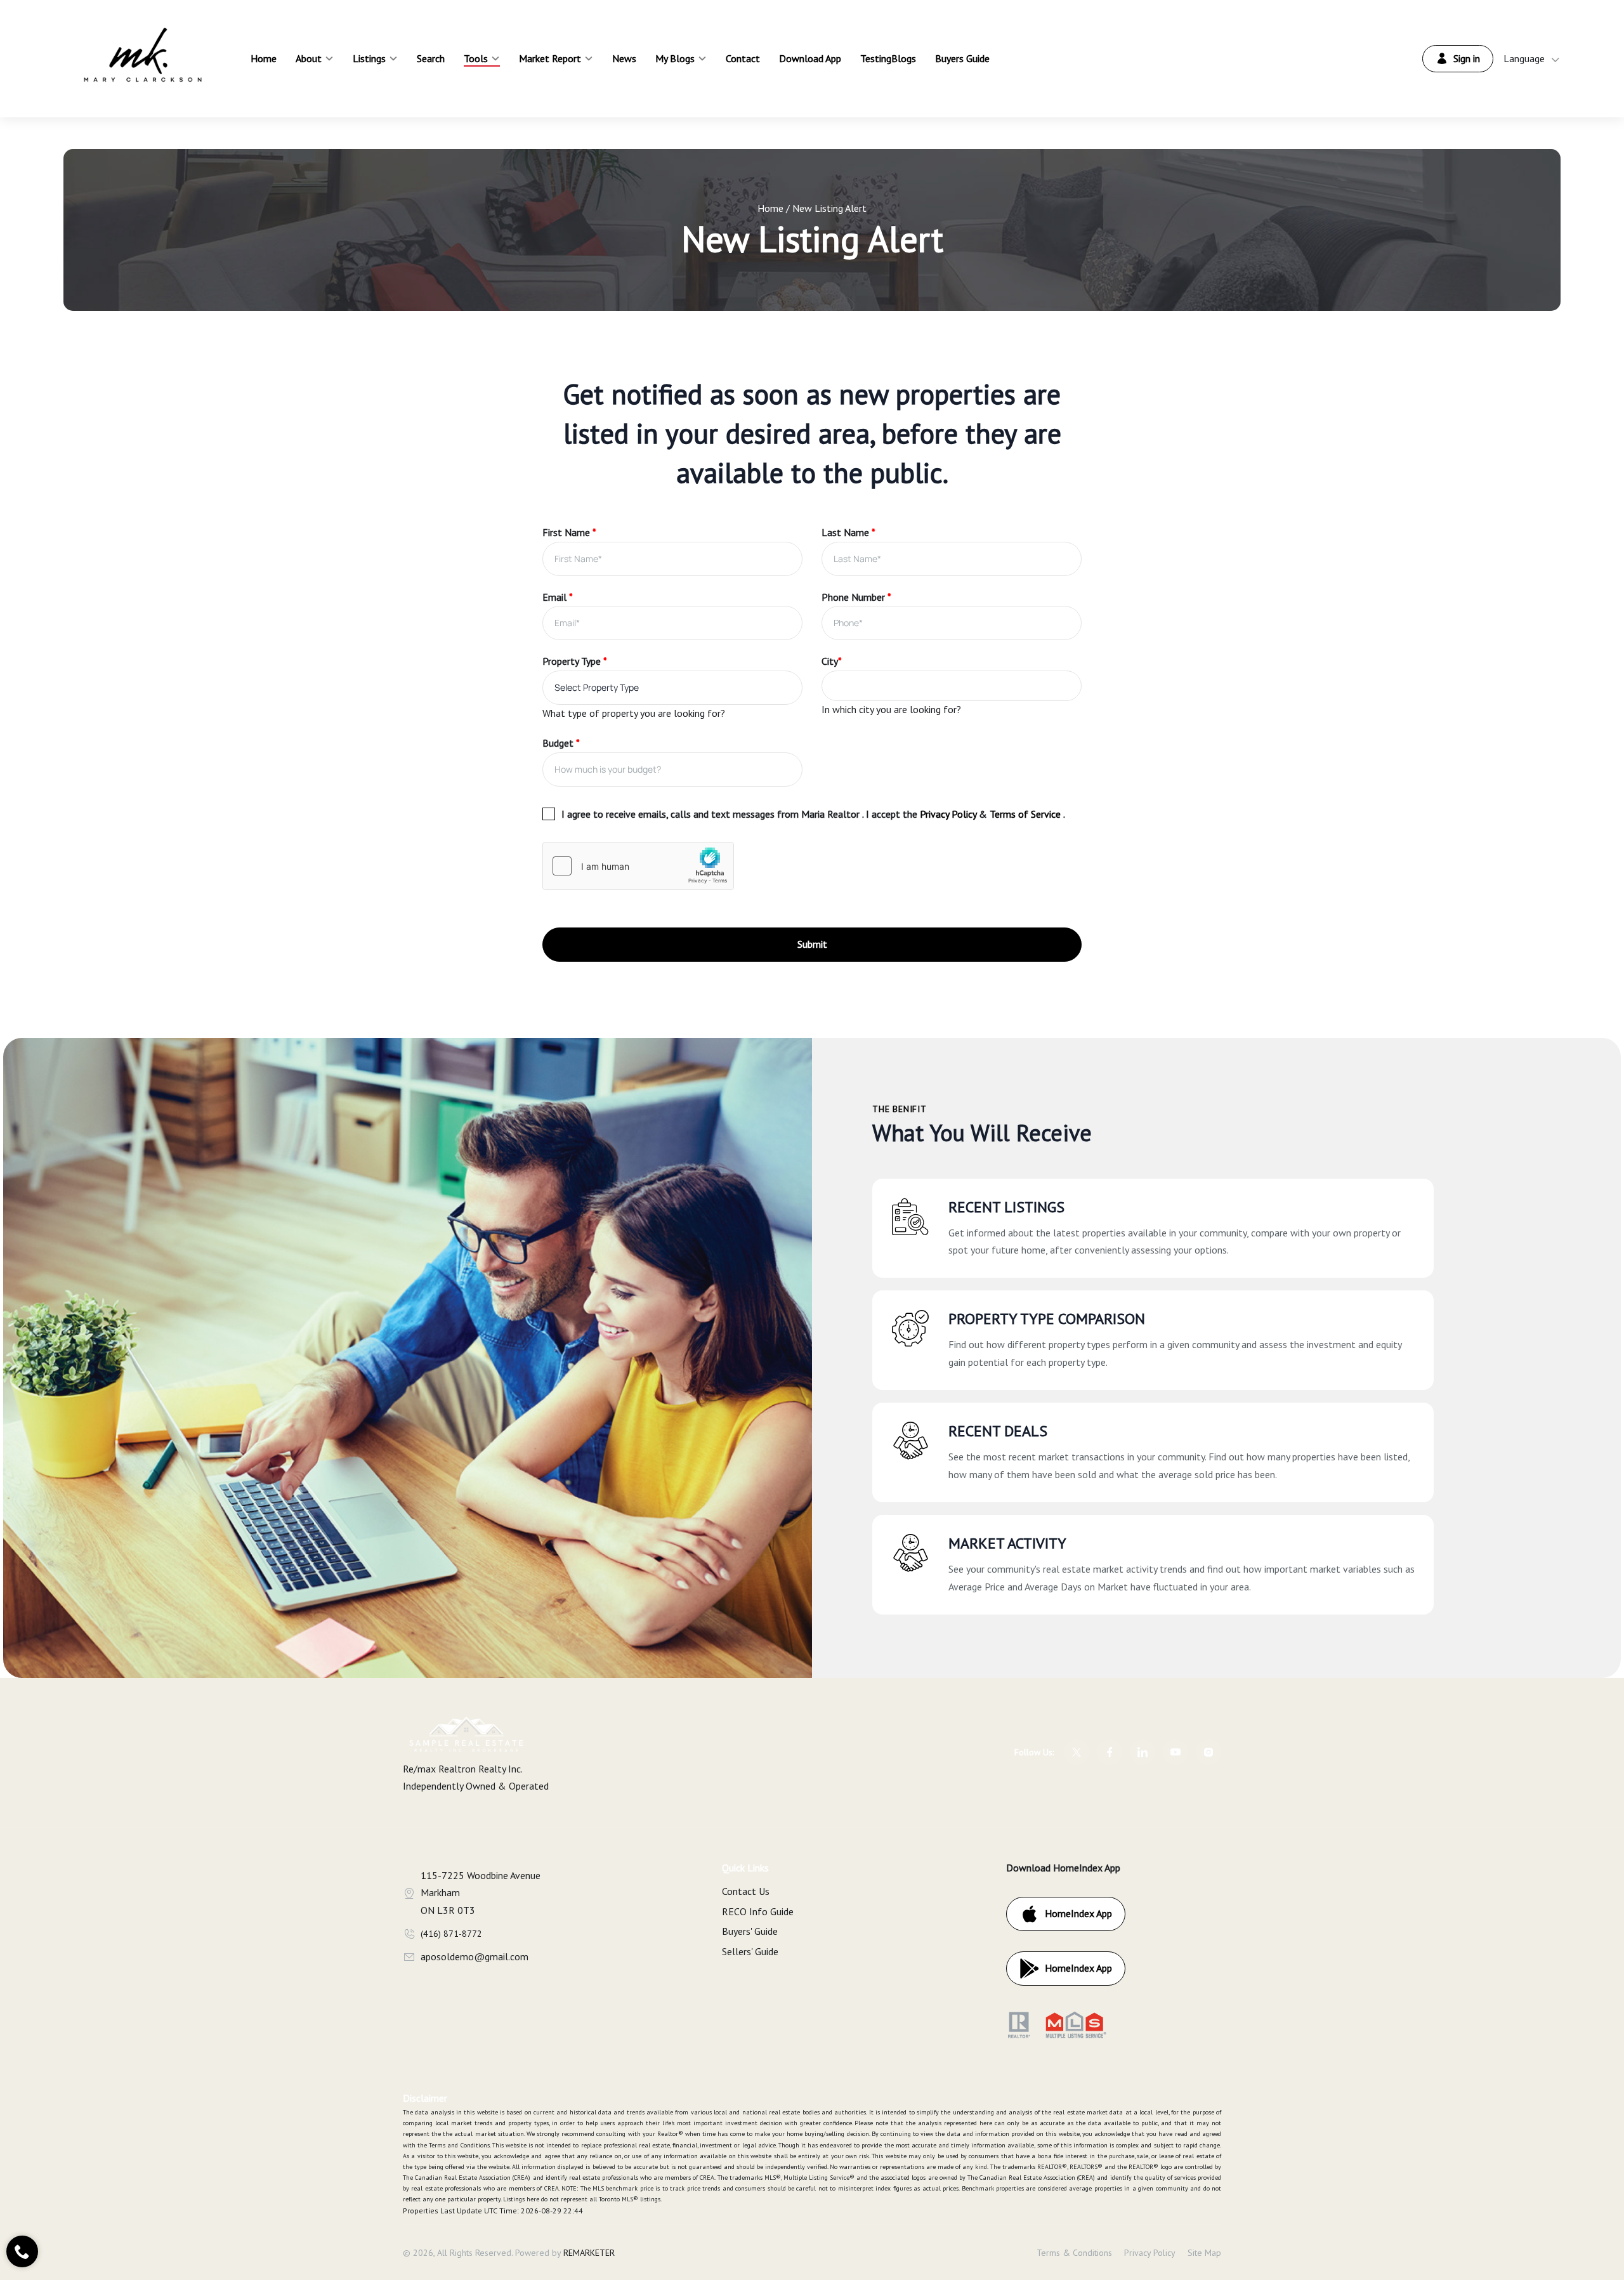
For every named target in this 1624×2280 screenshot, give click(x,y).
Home (770, 208)
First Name (569, 532)
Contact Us (746, 1891)
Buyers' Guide (750, 1931)
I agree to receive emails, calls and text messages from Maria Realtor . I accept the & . (813, 814)
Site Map (1204, 2253)
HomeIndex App (1078, 1913)
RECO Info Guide (758, 1911)
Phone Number (856, 597)
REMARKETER (589, 2253)
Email (558, 597)
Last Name (848, 532)
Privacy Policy (1150, 2253)
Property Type (575, 661)
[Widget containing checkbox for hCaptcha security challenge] (638, 866)
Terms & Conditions (1074, 2253)
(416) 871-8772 (451, 1934)
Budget (561, 743)
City (832, 661)
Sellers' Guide (750, 1951)
